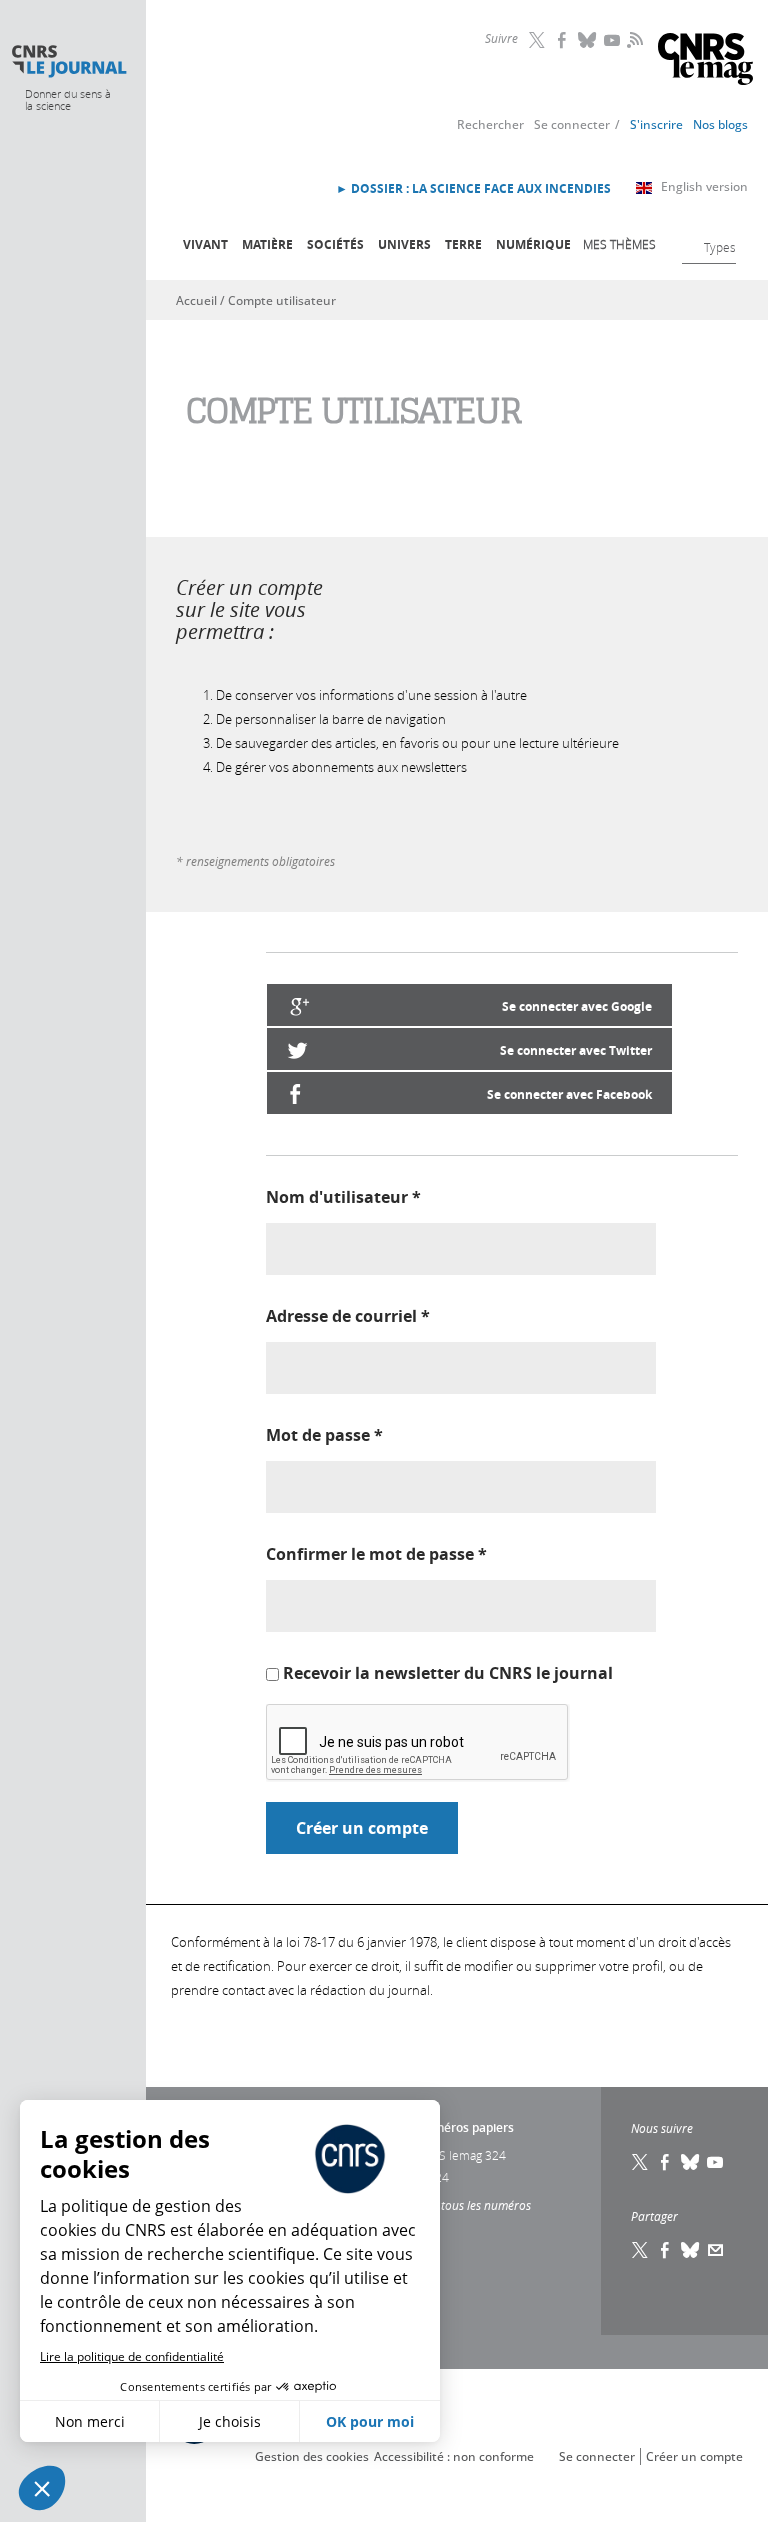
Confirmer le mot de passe (376, 1554)
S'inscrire (656, 124)
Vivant (205, 244)
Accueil (196, 300)
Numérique (533, 244)
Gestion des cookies (312, 2456)
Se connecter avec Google (577, 1006)
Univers (404, 244)
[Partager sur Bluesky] (691, 2250)
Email (716, 2250)
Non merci (90, 2421)
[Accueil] (68, 61)
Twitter (538, 40)
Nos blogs (720, 124)
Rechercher (490, 124)
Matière (267, 244)
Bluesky (588, 40)
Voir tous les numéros (473, 2205)
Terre (463, 244)
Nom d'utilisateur (343, 1197)
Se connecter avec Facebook (569, 1094)
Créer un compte (694, 2456)
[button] (42, 2488)
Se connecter (572, 124)
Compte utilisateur (282, 300)
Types (720, 247)
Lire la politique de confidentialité (132, 2356)
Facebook (563, 40)
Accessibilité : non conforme (454, 2456)
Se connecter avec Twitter (576, 1050)
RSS (633, 39)
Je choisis (230, 2421)
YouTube (613, 40)
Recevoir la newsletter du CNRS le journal (448, 1673)
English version (704, 186)
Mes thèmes (619, 244)
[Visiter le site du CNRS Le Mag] (705, 61)
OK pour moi (370, 2421)
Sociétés (335, 244)
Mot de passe (324, 1435)
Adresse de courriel (348, 1316)
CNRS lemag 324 (461, 2155)
